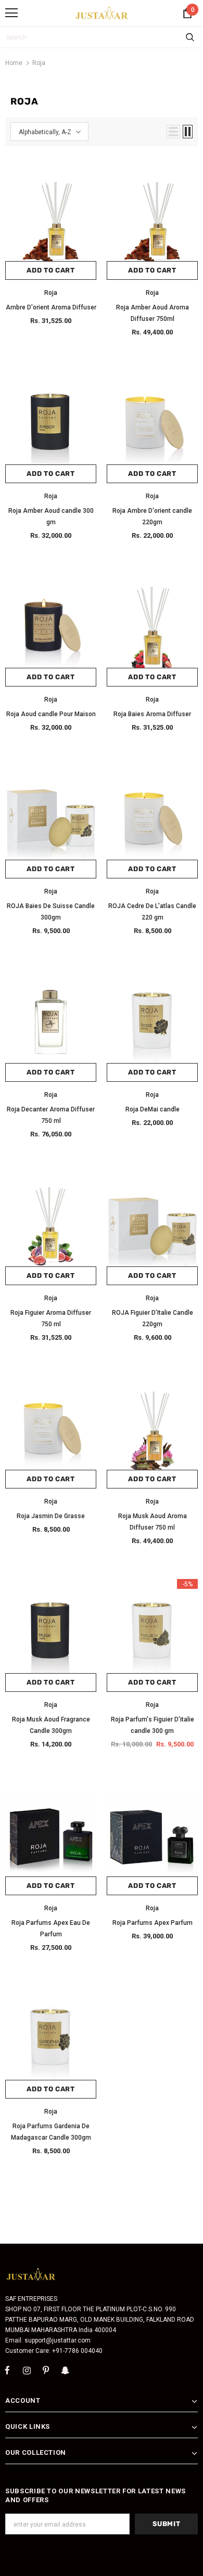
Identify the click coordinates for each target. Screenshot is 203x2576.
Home (14, 63)
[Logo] (102, 12)
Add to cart (50, 270)
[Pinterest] (46, 2371)
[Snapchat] (65, 2371)
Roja (39, 63)
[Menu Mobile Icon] (11, 13)
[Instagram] (27, 2371)
